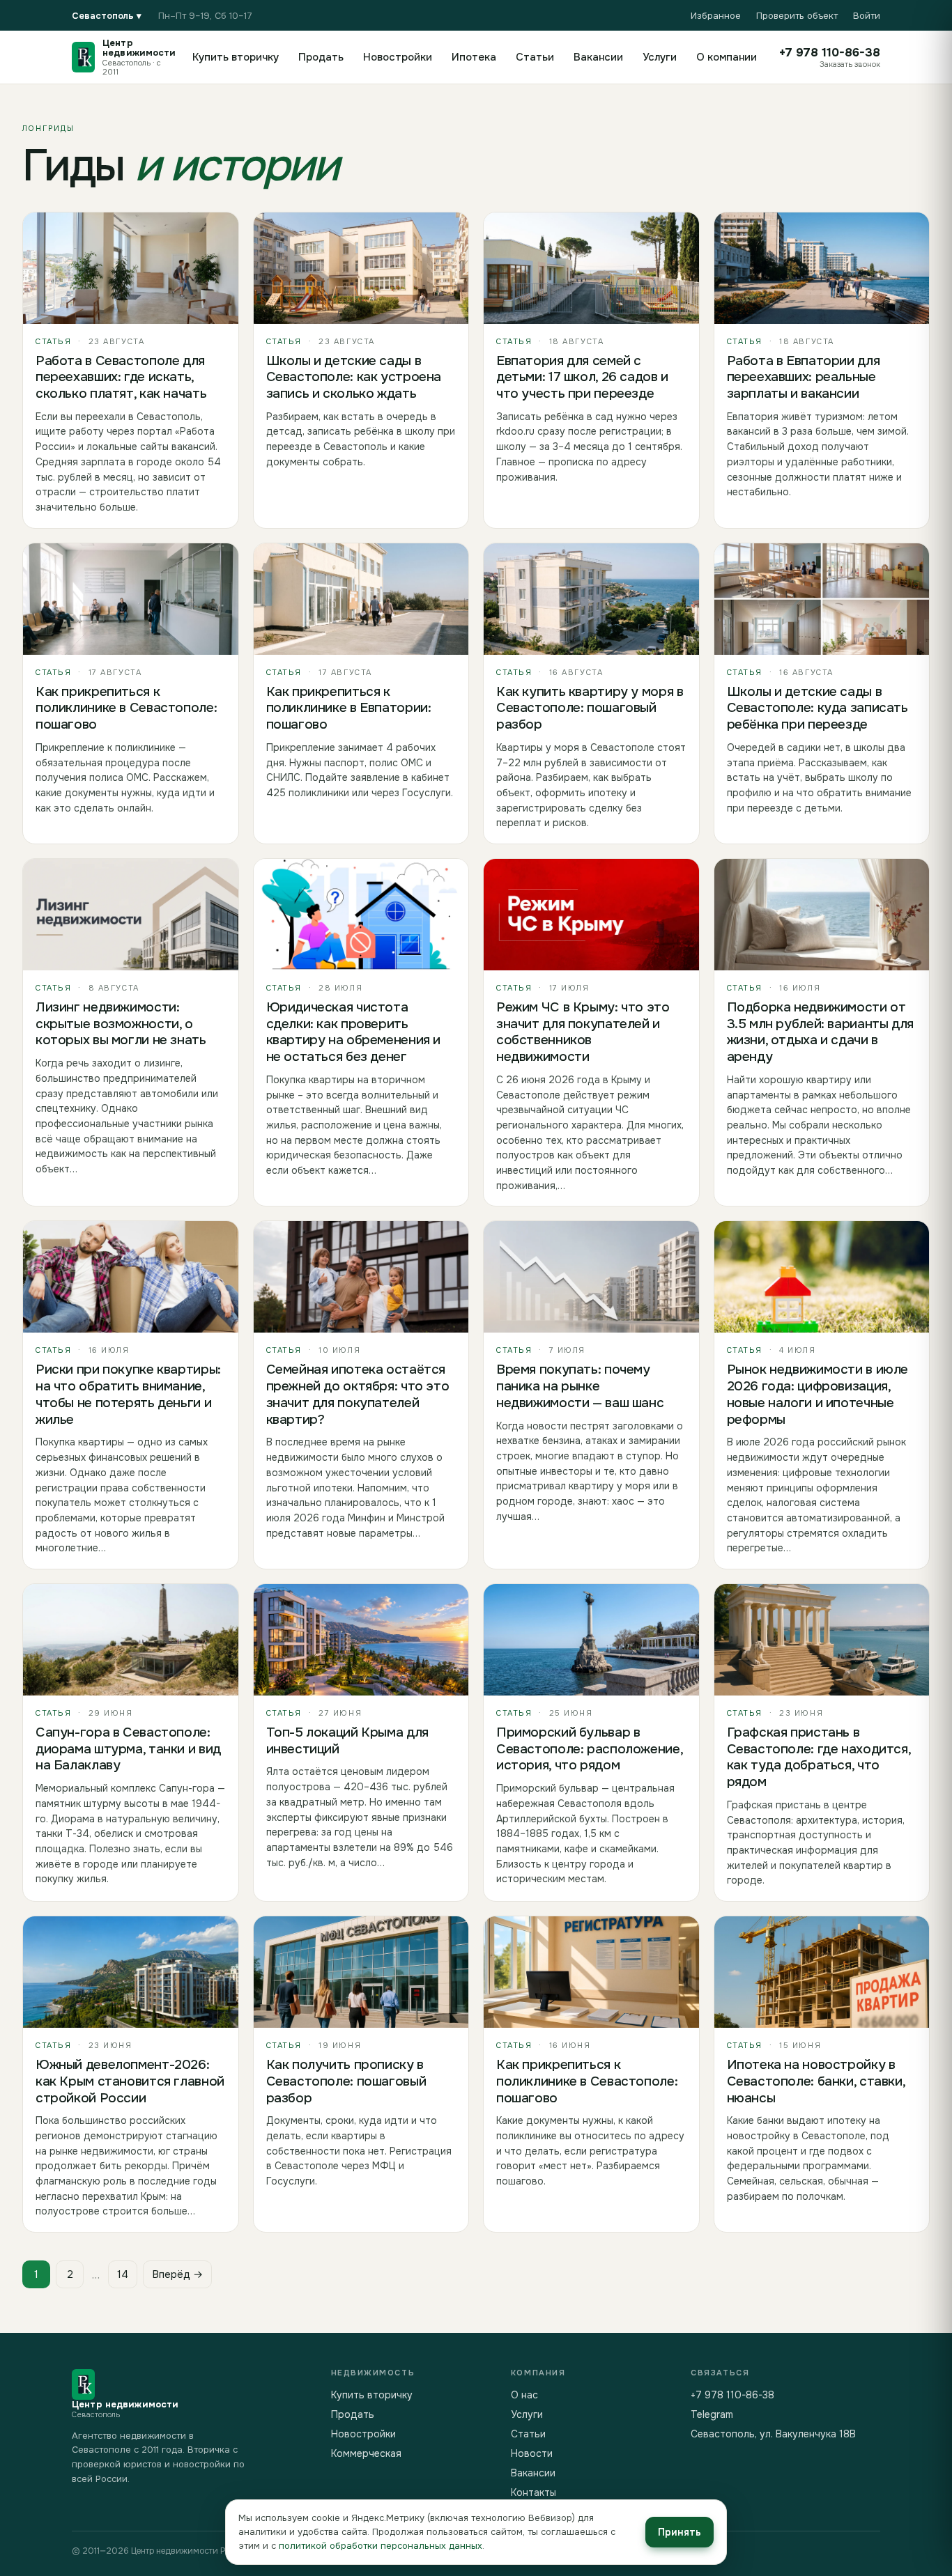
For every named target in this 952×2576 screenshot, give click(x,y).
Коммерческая (366, 2453)
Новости (532, 2453)
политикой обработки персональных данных (381, 2546)
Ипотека (474, 57)
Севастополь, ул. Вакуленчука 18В (773, 2434)
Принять (680, 2532)
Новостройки (398, 57)
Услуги (660, 57)
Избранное (716, 16)
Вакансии (598, 57)
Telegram (712, 2414)
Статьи (535, 57)
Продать (321, 57)
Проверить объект (797, 16)
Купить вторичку (236, 57)
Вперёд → (177, 2274)
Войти (867, 16)
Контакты (533, 2492)
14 (123, 2274)
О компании (727, 57)
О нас (524, 2395)
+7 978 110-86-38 (732, 2395)
